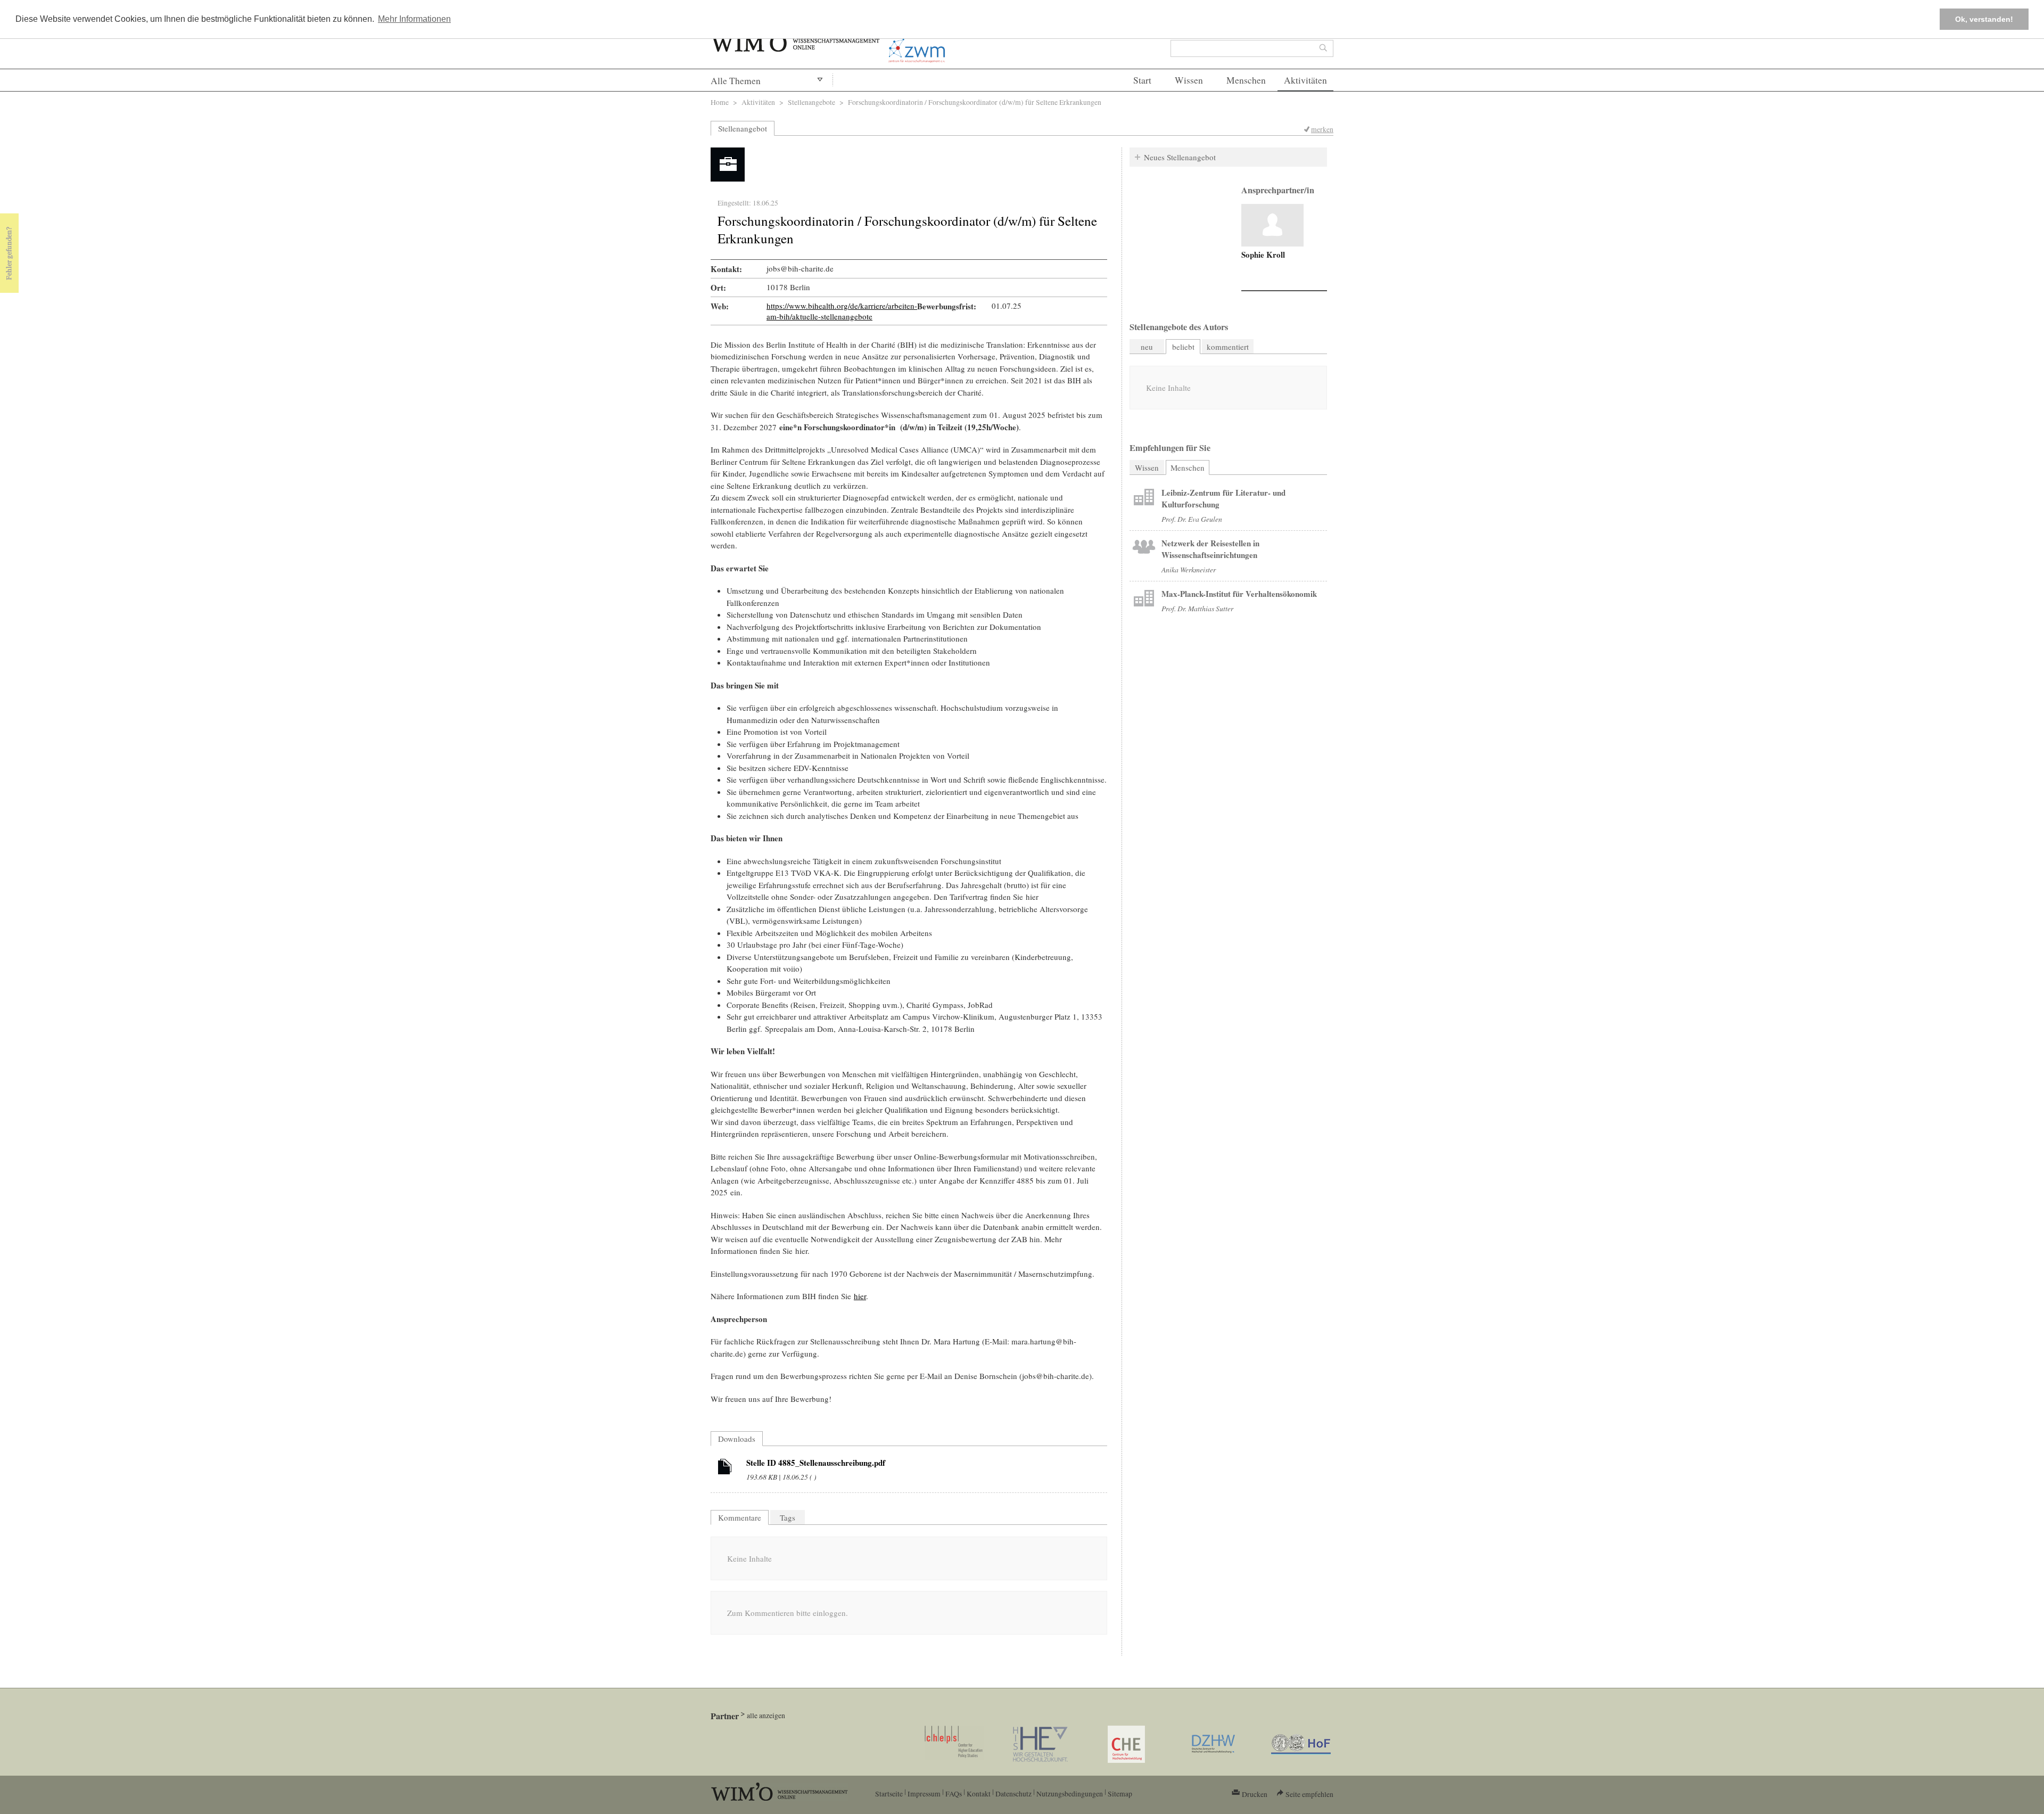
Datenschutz (1013, 1794)
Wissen (1189, 80)
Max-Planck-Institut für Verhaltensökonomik (1239, 594)
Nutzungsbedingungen (1070, 1794)
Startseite (889, 1794)
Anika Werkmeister (1189, 569)
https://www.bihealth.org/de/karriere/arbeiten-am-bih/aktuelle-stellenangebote (842, 311)
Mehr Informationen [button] (414, 19)
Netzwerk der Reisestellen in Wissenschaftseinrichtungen (1210, 549)
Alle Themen (736, 81)
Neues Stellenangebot (1180, 157)
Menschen (1246, 80)
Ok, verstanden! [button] (1984, 19)
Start (1142, 80)
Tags (788, 1517)
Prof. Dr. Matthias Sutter (1197, 608)
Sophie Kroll (1263, 255)
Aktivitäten (1305, 80)
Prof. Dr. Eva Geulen (1192, 519)
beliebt (1183, 347)
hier (860, 1296)
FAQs (954, 1794)
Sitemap (1120, 1794)
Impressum (924, 1794)
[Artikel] (725, 1468)
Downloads (737, 1439)
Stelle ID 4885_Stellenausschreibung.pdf (816, 1463)
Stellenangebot (743, 128)
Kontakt (979, 1794)
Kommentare (740, 1517)
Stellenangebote (811, 102)
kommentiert (1228, 347)
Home (720, 102)
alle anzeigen (766, 1715)
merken (1322, 129)
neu (1147, 347)
